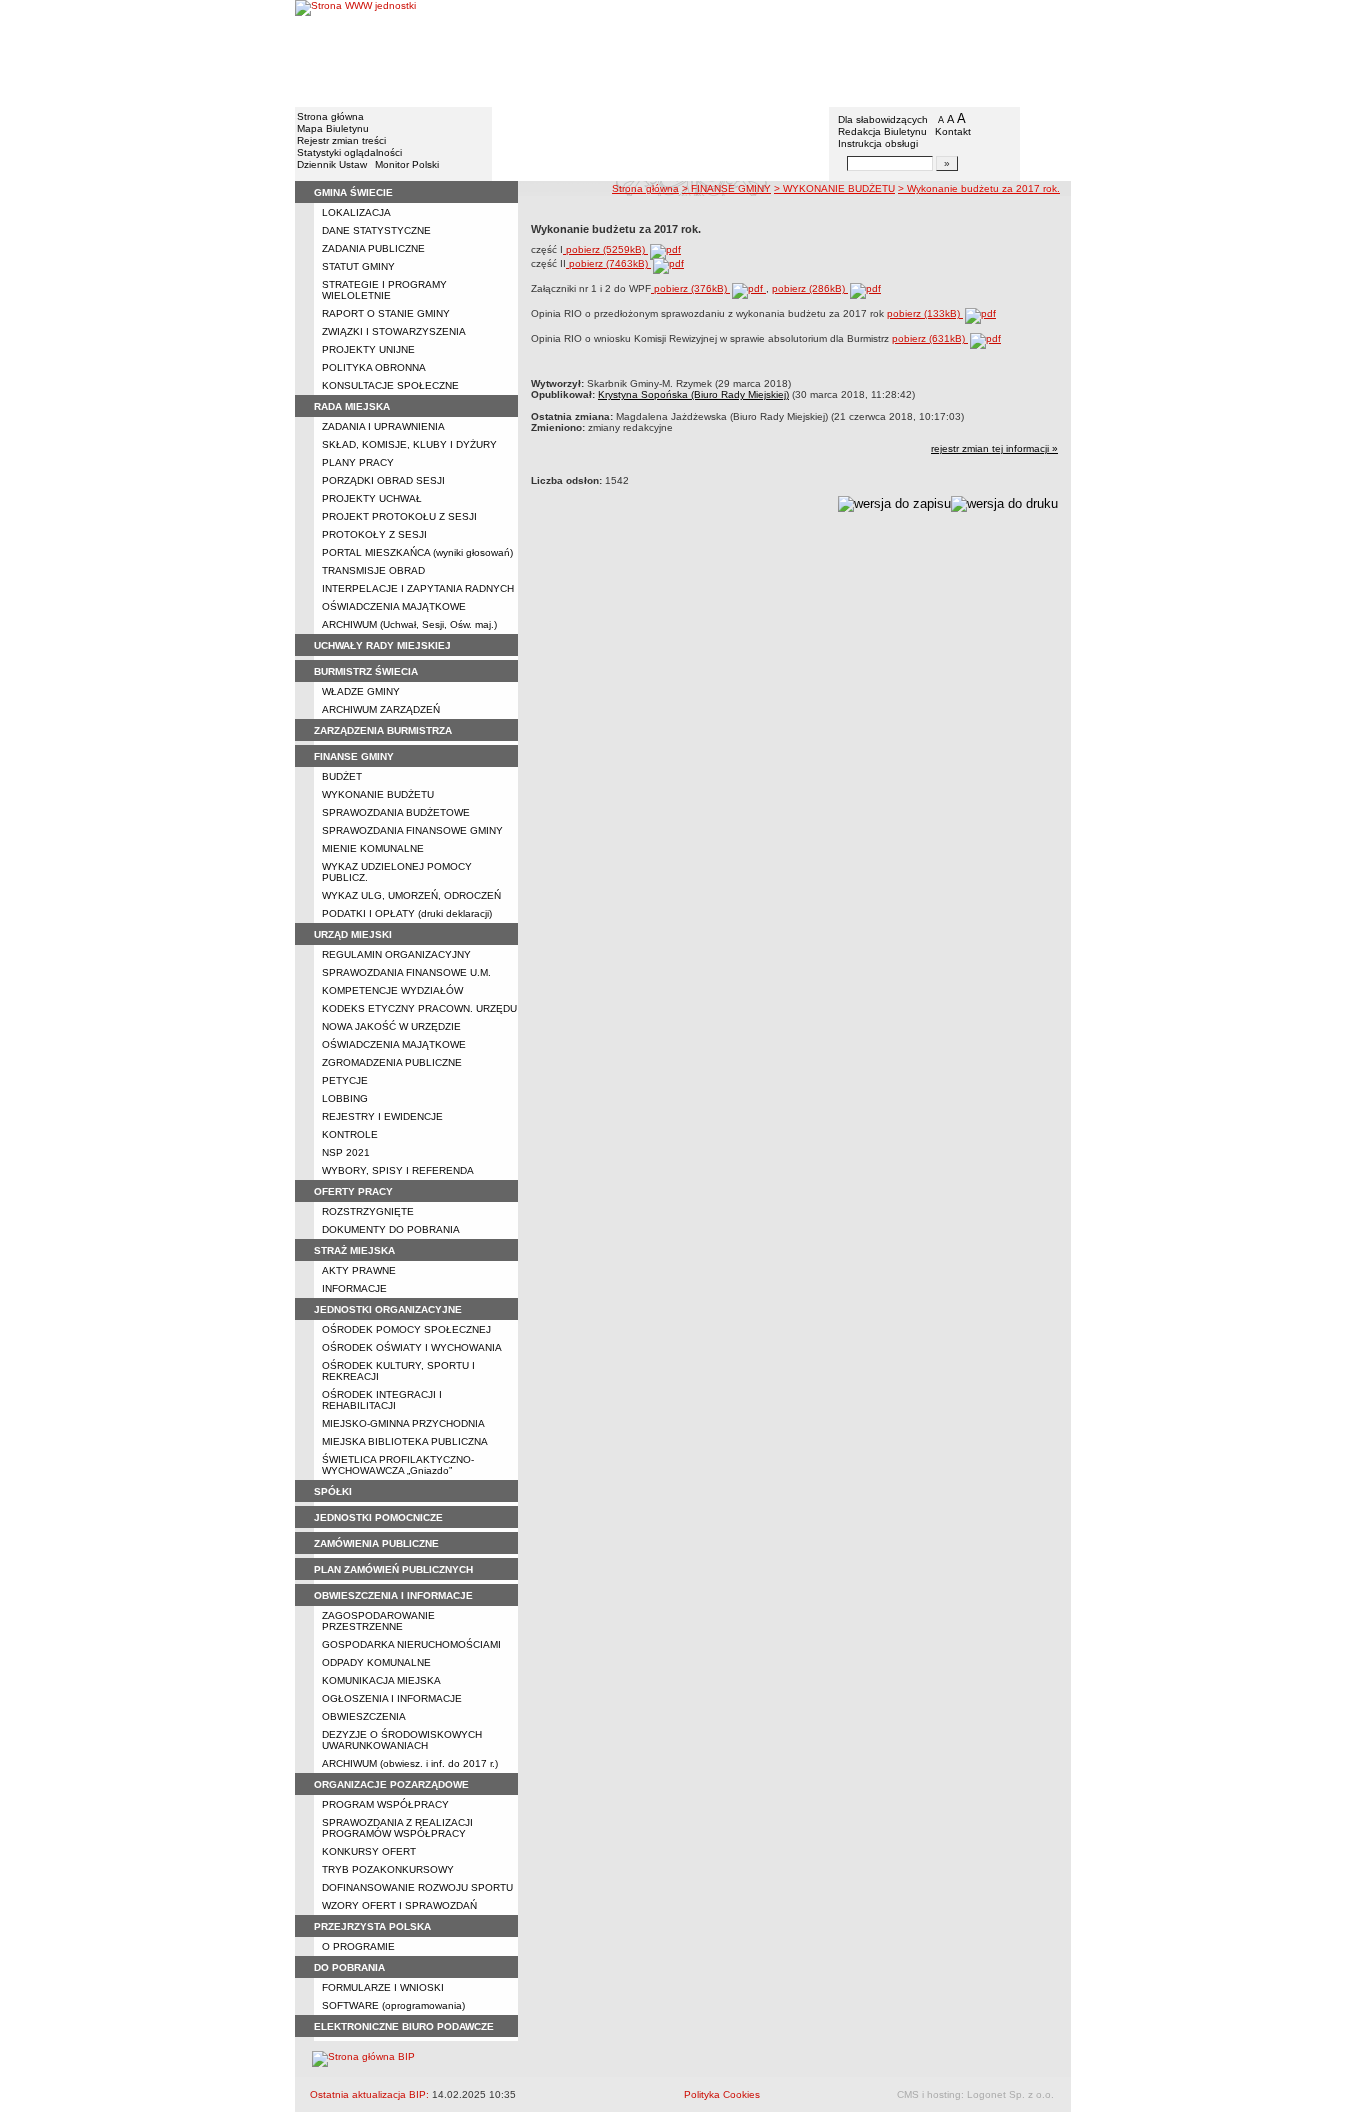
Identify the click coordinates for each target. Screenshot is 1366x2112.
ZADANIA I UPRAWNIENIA (383, 426)
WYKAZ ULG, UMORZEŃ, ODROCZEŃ (411, 895)
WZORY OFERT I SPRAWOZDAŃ (399, 1905)
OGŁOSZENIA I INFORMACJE (392, 1698)
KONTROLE (350, 1134)
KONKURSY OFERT (369, 1851)
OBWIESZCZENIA (364, 1716)
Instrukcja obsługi (878, 143)
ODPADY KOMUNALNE (376, 1662)
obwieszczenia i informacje (393, 1595)
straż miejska (354, 1250)
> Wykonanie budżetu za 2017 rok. (979, 188)
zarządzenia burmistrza (383, 730)
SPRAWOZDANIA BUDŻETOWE (396, 812)
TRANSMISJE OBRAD (373, 570)
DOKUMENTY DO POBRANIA (391, 1229)
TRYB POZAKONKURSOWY (388, 1869)
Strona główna (330, 116)
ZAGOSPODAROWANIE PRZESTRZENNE (378, 1621)
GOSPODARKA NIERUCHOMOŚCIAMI (411, 1644)
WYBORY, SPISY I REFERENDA (398, 1170)
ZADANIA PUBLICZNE (373, 248)
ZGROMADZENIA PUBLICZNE (392, 1062)
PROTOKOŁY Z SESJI (374, 534)
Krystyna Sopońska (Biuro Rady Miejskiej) (693, 394)
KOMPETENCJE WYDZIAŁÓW (392, 990)
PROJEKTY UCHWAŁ (372, 498)
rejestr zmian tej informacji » (994, 448)
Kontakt (953, 131)
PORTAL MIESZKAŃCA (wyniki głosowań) (417, 552)
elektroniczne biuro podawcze (404, 2026)
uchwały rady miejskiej (382, 645)
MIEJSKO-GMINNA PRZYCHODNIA (403, 1423)
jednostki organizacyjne (388, 1309)
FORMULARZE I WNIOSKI (383, 1987)
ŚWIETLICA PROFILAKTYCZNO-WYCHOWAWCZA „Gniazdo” (398, 1465)
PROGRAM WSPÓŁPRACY (385, 1804)
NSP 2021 (346, 1152)
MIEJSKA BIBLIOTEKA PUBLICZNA (405, 1441)
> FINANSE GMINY (726, 188)
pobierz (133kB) (925, 313)
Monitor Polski (407, 164)
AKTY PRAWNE (359, 1270)
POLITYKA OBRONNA (374, 367)
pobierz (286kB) (810, 288)
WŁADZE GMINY (361, 691)
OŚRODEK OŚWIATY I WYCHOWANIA (412, 1347)
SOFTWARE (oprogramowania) (393, 2005)
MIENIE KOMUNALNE (373, 848)
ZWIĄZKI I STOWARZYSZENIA (394, 331)
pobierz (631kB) (930, 338)
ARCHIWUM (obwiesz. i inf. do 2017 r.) (410, 1763)
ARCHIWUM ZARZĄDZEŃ (381, 709)
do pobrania (349, 1967)
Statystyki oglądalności (349, 152)
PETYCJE (345, 1080)
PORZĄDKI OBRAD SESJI (383, 480)
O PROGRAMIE (358, 1946)
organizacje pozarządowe (391, 1784)
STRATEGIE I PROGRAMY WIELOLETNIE (384, 290)
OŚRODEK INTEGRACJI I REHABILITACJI (382, 1400)
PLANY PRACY (358, 462)
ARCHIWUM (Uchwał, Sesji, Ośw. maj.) (409, 624)
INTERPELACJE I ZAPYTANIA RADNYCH (418, 588)
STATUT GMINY (358, 266)
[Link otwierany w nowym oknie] (355, 52)
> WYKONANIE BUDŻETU (834, 188)
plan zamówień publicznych (393, 1569)
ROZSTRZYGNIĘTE (368, 1211)
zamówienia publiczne (376, 1543)
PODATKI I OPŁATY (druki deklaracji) (407, 913)
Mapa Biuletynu (333, 128)
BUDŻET (342, 776)
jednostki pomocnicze (378, 1517)
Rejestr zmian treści (341, 140)
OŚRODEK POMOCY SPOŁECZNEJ (406, 1329)
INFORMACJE (354, 1288)
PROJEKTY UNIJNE (368, 349)
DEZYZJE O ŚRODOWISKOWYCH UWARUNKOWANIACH (402, 1740)
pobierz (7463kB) (608, 263)
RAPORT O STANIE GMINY (386, 313)
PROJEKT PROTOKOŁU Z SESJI (399, 516)
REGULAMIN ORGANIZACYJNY (396, 954)
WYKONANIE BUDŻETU (378, 794)
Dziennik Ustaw (332, 164)
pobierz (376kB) (690, 288)
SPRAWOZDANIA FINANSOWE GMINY (412, 830)
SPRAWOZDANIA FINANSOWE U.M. (406, 972)
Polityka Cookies (722, 2094)
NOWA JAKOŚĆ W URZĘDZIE (391, 1026)
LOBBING (345, 1098)
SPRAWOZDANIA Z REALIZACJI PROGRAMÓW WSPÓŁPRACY (397, 1828)
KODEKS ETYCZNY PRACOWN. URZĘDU (419, 1008)
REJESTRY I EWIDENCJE (382, 1116)
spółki (333, 1491)
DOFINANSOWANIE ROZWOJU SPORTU (417, 1887)
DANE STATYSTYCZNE (376, 230)
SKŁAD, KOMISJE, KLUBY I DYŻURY (409, 444)
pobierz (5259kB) (605, 249)
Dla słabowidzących (883, 119)
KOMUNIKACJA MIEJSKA (381, 1680)
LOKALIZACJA (356, 212)
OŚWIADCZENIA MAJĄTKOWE (394, 606)
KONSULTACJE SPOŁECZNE (390, 385)
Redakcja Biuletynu (882, 131)
